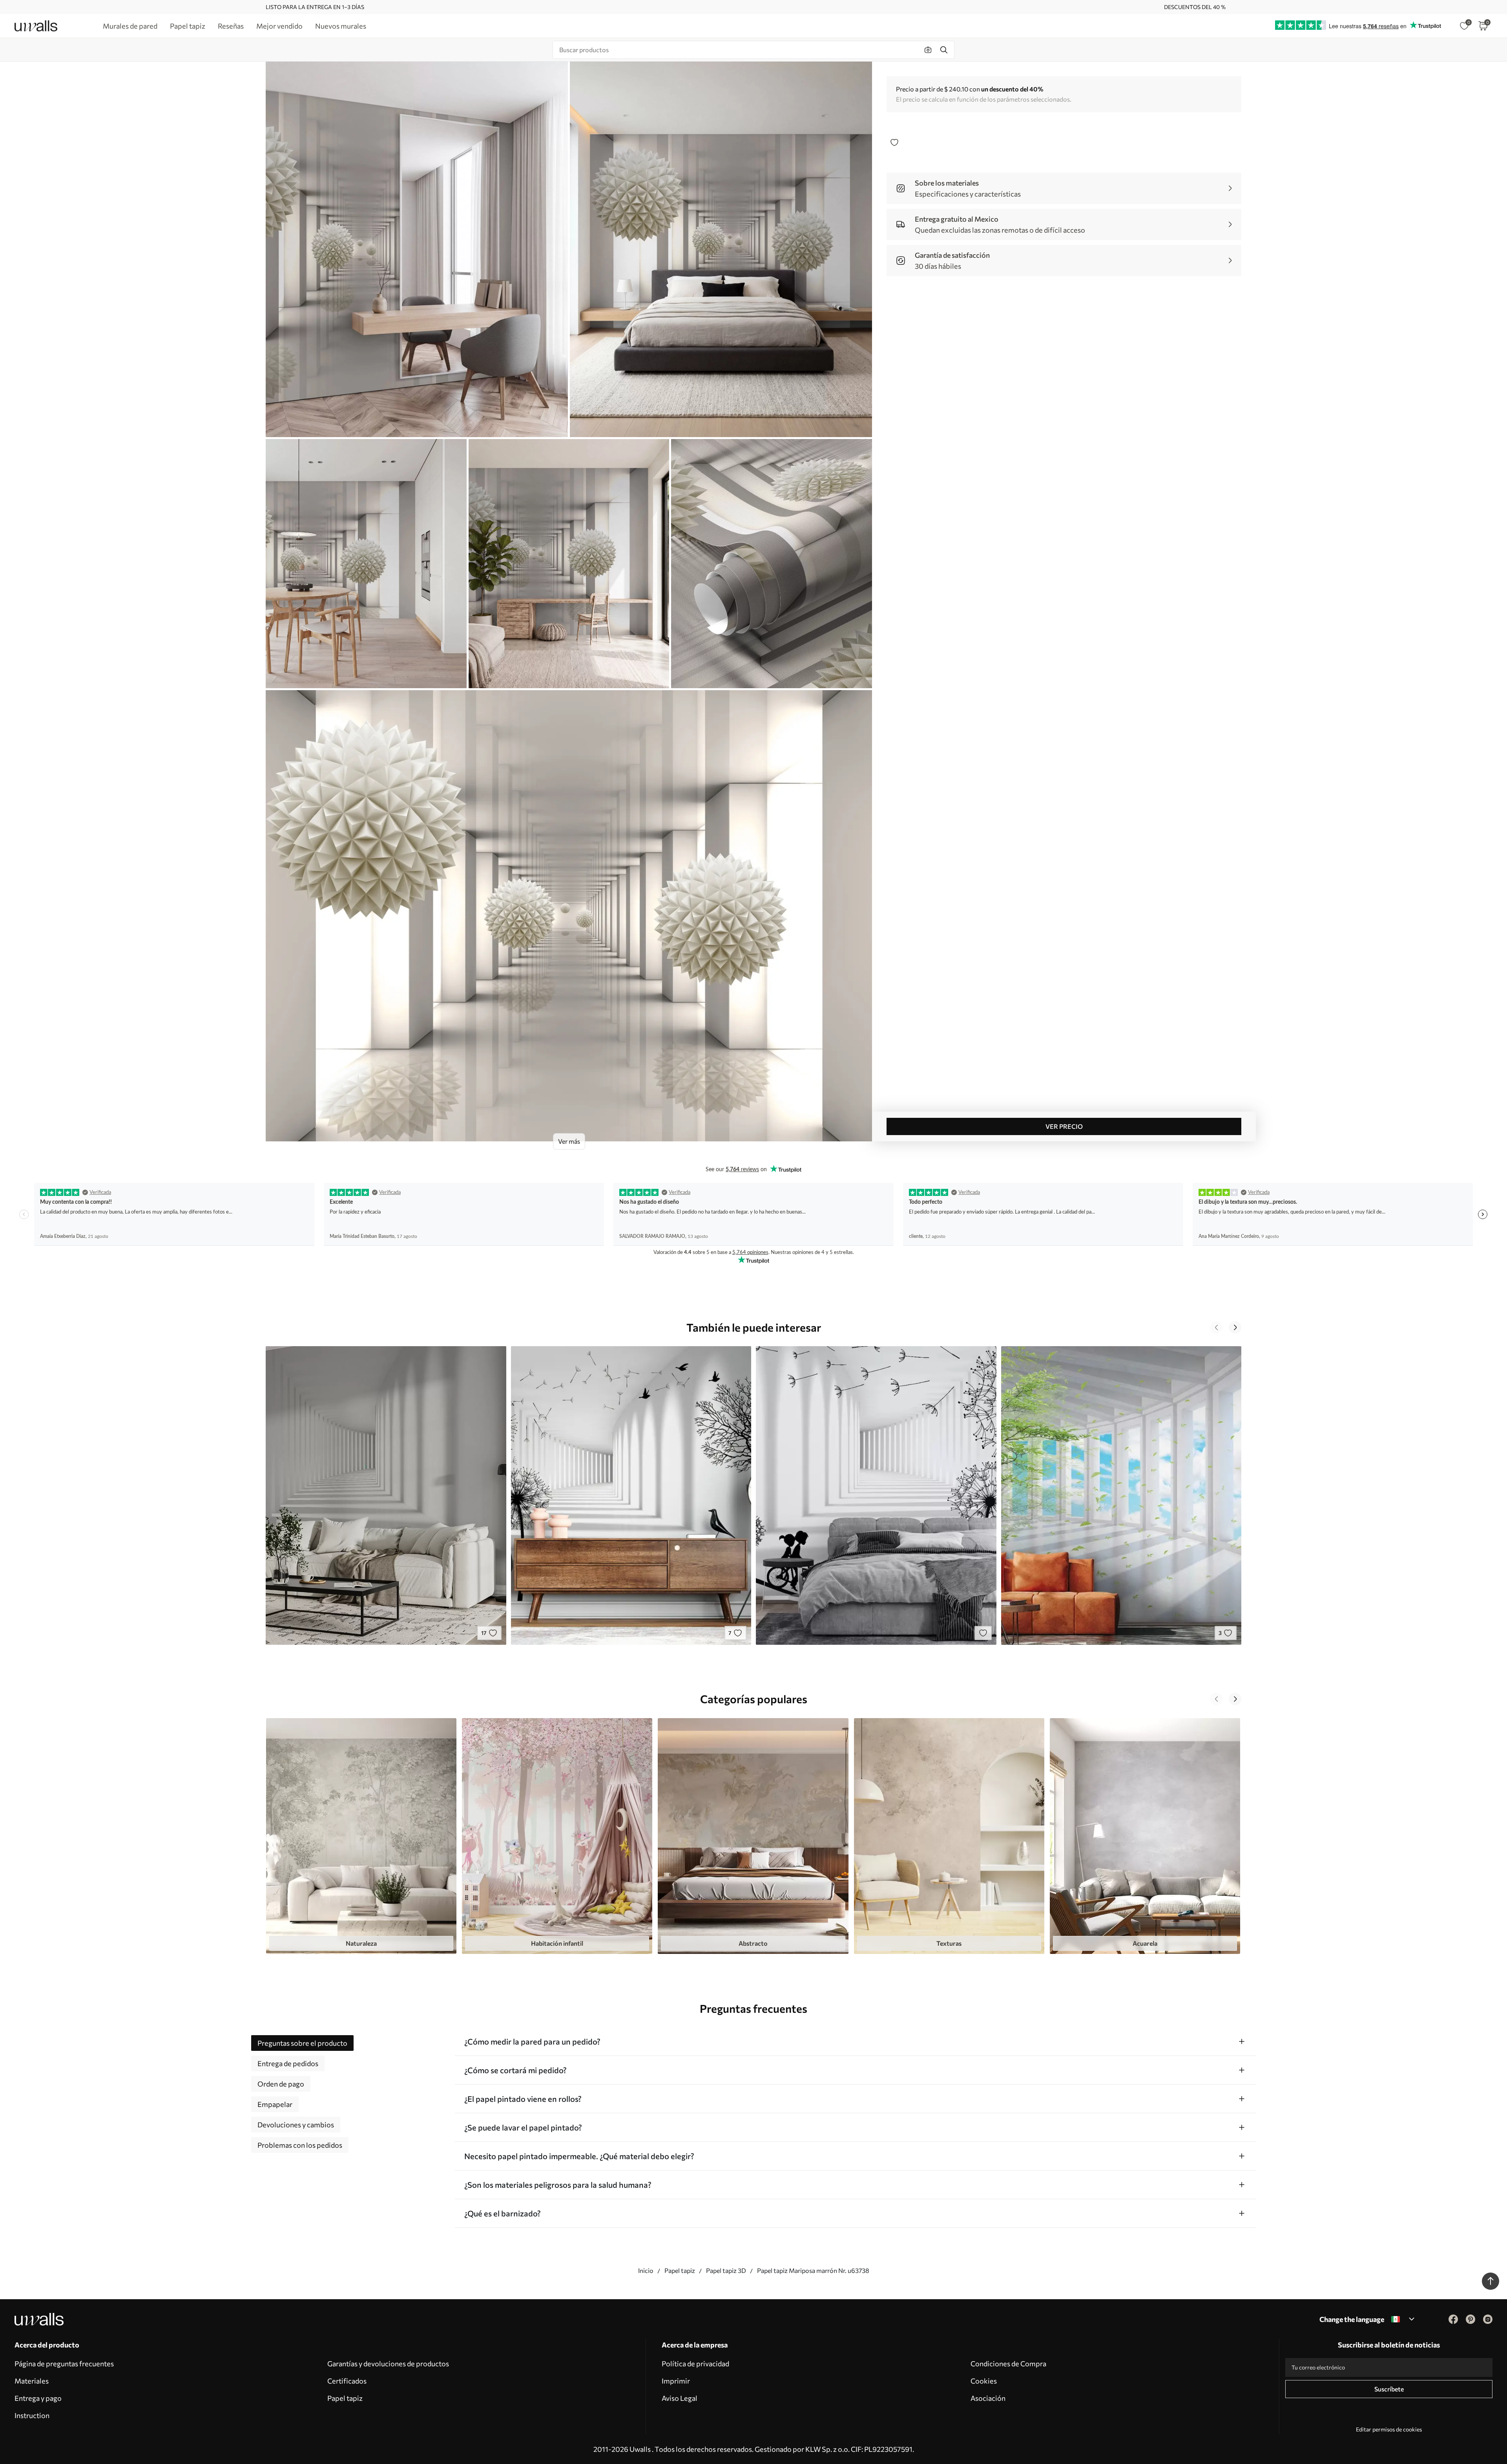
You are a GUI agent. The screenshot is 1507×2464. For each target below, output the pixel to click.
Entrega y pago (38, 2398)
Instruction (32, 2415)
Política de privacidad (695, 2364)
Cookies (984, 2381)
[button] (1216, 1327)
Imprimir (676, 2381)
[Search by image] (928, 50)
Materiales (32, 2381)
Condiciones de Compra (1008, 2364)
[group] (361, 1836)
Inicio (646, 2270)
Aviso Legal (680, 2398)
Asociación (988, 2398)
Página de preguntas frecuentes (64, 2364)
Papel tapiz (680, 2270)
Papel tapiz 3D (726, 2270)
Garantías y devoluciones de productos (388, 2364)
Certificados (347, 2381)
